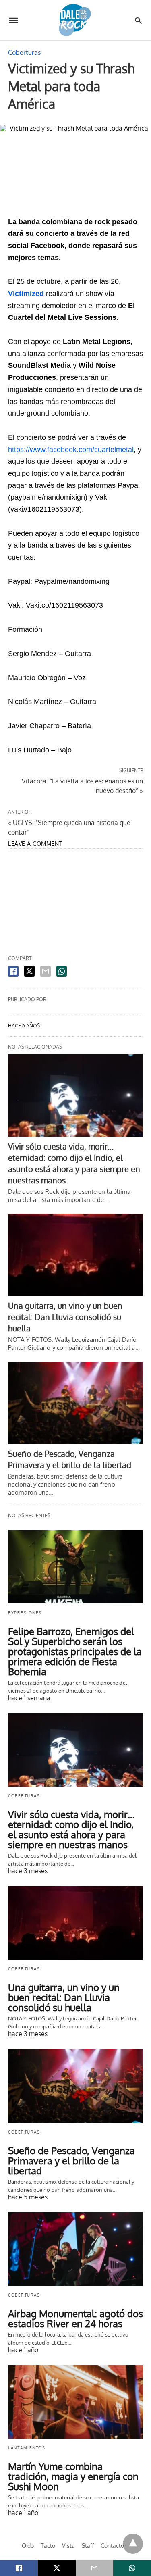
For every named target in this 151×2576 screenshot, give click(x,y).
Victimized (27, 294)
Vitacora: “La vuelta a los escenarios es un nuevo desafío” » (82, 785)
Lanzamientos (27, 2448)
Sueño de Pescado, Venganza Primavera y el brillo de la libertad (71, 2161)
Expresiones (25, 1613)
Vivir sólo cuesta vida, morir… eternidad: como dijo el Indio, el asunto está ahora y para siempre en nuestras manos (71, 1829)
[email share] (46, 971)
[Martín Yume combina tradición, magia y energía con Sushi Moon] (75, 2402)
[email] (95, 2568)
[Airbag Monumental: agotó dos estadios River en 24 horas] (75, 2249)
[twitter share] (29, 971)
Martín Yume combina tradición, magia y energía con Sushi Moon (73, 2476)
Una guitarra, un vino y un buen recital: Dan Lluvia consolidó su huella (65, 1317)
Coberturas (24, 52)
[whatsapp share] (62, 971)
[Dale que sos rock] (75, 20)
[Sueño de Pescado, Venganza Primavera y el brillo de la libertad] (75, 1403)
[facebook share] (13, 971)
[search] (138, 20)
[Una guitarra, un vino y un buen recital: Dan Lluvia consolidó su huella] (75, 1255)
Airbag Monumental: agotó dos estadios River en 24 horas (75, 2318)
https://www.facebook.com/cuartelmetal (71, 450)
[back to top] (133, 2544)
